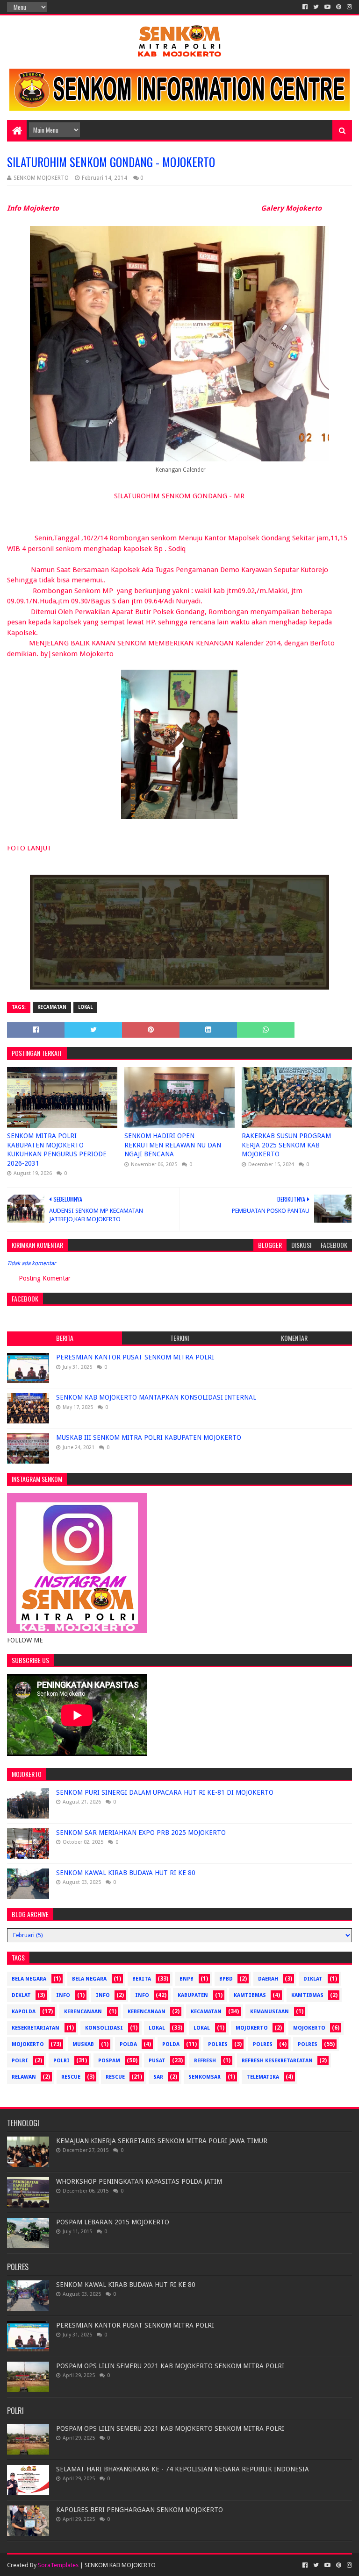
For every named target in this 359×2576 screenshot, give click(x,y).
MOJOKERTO (28, 2044)
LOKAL (202, 2028)
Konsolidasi (104, 2028)
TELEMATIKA (263, 2077)
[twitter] (316, 7)
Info (103, 1995)
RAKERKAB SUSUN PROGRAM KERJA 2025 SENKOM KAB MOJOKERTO (286, 1145)
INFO (142, 1995)
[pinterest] (339, 7)
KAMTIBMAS (307, 1995)
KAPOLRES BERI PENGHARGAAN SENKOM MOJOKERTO (140, 2510)
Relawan (24, 2077)
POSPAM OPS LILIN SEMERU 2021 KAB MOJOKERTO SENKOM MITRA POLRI (170, 2366)
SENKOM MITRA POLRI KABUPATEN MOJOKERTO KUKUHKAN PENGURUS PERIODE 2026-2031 (57, 1150)
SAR (158, 2077)
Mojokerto (309, 2028)
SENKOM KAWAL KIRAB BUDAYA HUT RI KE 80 (126, 1873)
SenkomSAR (205, 2077)
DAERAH (268, 1979)
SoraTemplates (58, 2565)
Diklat (313, 1979)
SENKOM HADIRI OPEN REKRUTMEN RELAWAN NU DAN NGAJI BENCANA (173, 1145)
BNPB (187, 1979)
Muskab (83, 2044)
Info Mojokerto (33, 208)
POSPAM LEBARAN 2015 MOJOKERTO (113, 2222)
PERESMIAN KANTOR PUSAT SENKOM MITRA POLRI (135, 1357)
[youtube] (327, 7)
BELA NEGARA (89, 1979)
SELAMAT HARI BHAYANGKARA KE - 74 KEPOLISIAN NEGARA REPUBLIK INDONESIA (183, 2469)
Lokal (85, 1007)
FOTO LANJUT (29, 848)
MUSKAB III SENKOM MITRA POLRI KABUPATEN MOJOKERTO (149, 1437)
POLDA (171, 2044)
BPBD (226, 1979)
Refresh (205, 2061)
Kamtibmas (250, 1995)
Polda (128, 2044)
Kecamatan (52, 1007)
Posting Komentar (45, 1278)
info (63, 1995)
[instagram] (348, 7)
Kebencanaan (147, 2012)
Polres (263, 2044)
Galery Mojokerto (291, 208)
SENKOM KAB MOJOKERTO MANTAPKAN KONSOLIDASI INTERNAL (156, 1397)
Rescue (71, 2077)
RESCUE (115, 2077)
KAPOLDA (24, 2012)
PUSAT (157, 2061)
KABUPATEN (193, 1995)
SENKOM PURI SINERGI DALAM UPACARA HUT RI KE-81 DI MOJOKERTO (165, 1792)
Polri (20, 2061)
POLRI (61, 2061)
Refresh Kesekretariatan (277, 2061)
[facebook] (305, 7)
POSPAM (109, 2061)
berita (142, 1979)
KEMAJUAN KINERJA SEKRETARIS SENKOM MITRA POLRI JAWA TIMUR (162, 2141)
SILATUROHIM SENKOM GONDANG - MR (179, 496)
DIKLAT (21, 1995)
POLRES (308, 2044)
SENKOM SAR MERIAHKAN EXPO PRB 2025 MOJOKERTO (141, 1833)
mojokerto (252, 2028)
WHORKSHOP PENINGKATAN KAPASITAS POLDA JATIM (139, 2181)
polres (218, 2044)
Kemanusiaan (269, 2012)
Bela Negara (29, 1979)
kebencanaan (83, 2012)
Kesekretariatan (36, 2028)
